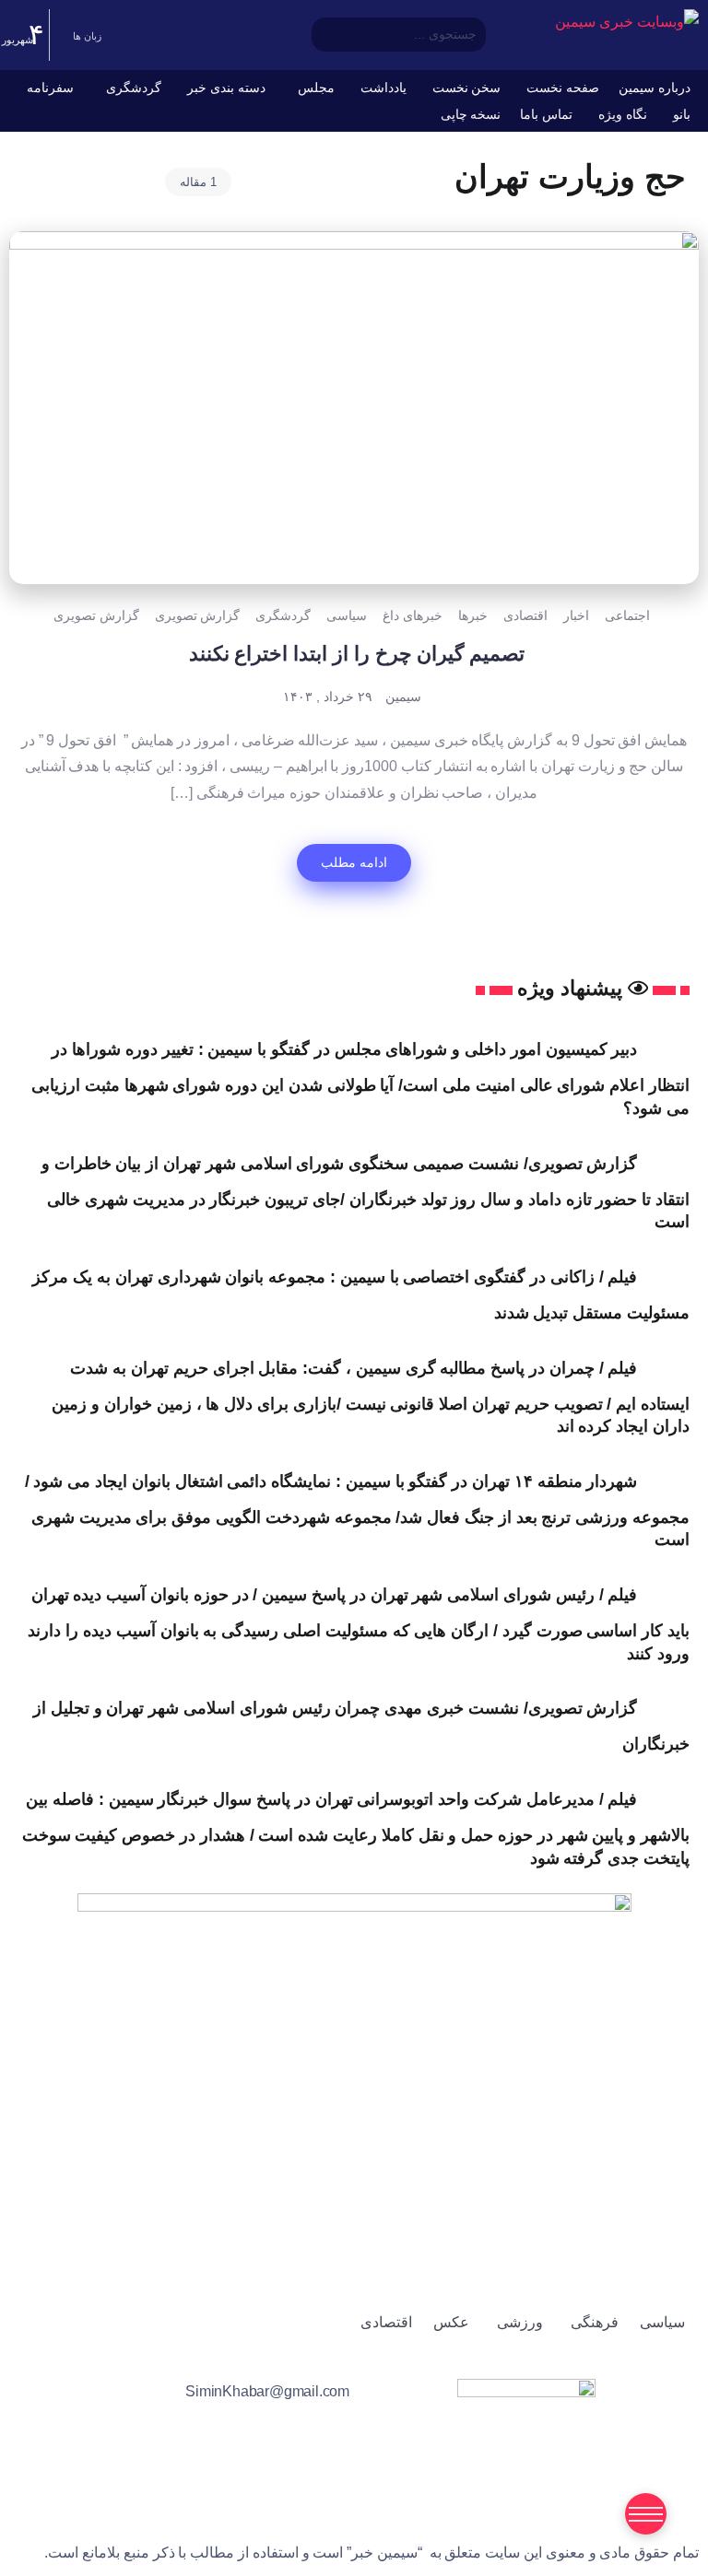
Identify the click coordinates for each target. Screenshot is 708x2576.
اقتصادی (525, 615)
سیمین (403, 697)
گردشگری (283, 615)
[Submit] (474, 35)
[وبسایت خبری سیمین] (627, 22)
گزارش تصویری (198, 615)
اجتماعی (627, 615)
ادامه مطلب (354, 862)
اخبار (576, 615)
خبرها (473, 615)
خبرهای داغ (413, 615)
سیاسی (347, 615)
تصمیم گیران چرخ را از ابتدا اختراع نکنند (354, 654)
